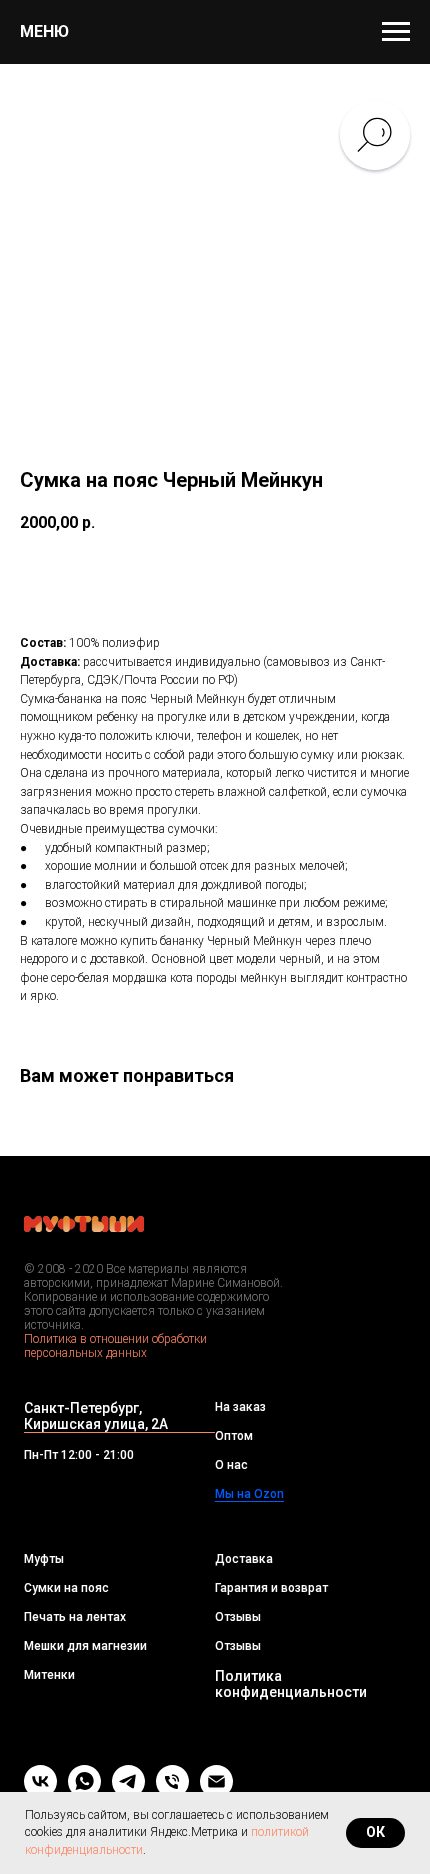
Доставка (244, 1559)
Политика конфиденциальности (291, 1684)
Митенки (49, 1675)
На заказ (240, 1407)
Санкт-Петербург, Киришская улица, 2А (96, 1416)
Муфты (44, 1559)
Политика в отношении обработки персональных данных (115, 1346)
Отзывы (238, 1617)
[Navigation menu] (396, 32)
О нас (231, 1465)
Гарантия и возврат (271, 1588)
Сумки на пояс (66, 1588)
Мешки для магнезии (85, 1646)
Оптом (234, 1436)
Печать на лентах (75, 1617)
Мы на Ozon (249, 1494)
